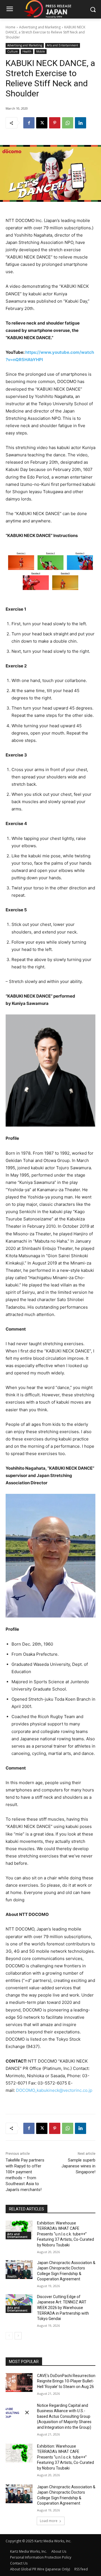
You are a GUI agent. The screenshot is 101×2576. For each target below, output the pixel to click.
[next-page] (18, 2336)
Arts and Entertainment (63, 45)
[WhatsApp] (68, 123)
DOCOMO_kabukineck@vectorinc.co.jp (54, 2090)
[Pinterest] (55, 123)
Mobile (41, 51)
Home (11, 27)
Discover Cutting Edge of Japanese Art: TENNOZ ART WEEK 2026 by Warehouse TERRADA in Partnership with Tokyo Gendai (63, 2308)
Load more (49, 2521)
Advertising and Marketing (40, 27)
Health (27, 51)
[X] (42, 123)
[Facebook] (29, 123)
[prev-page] (9, 2336)
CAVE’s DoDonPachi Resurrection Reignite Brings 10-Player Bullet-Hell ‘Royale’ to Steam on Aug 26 (66, 2381)
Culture (12, 51)
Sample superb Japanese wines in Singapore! (78, 2166)
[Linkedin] (81, 123)
